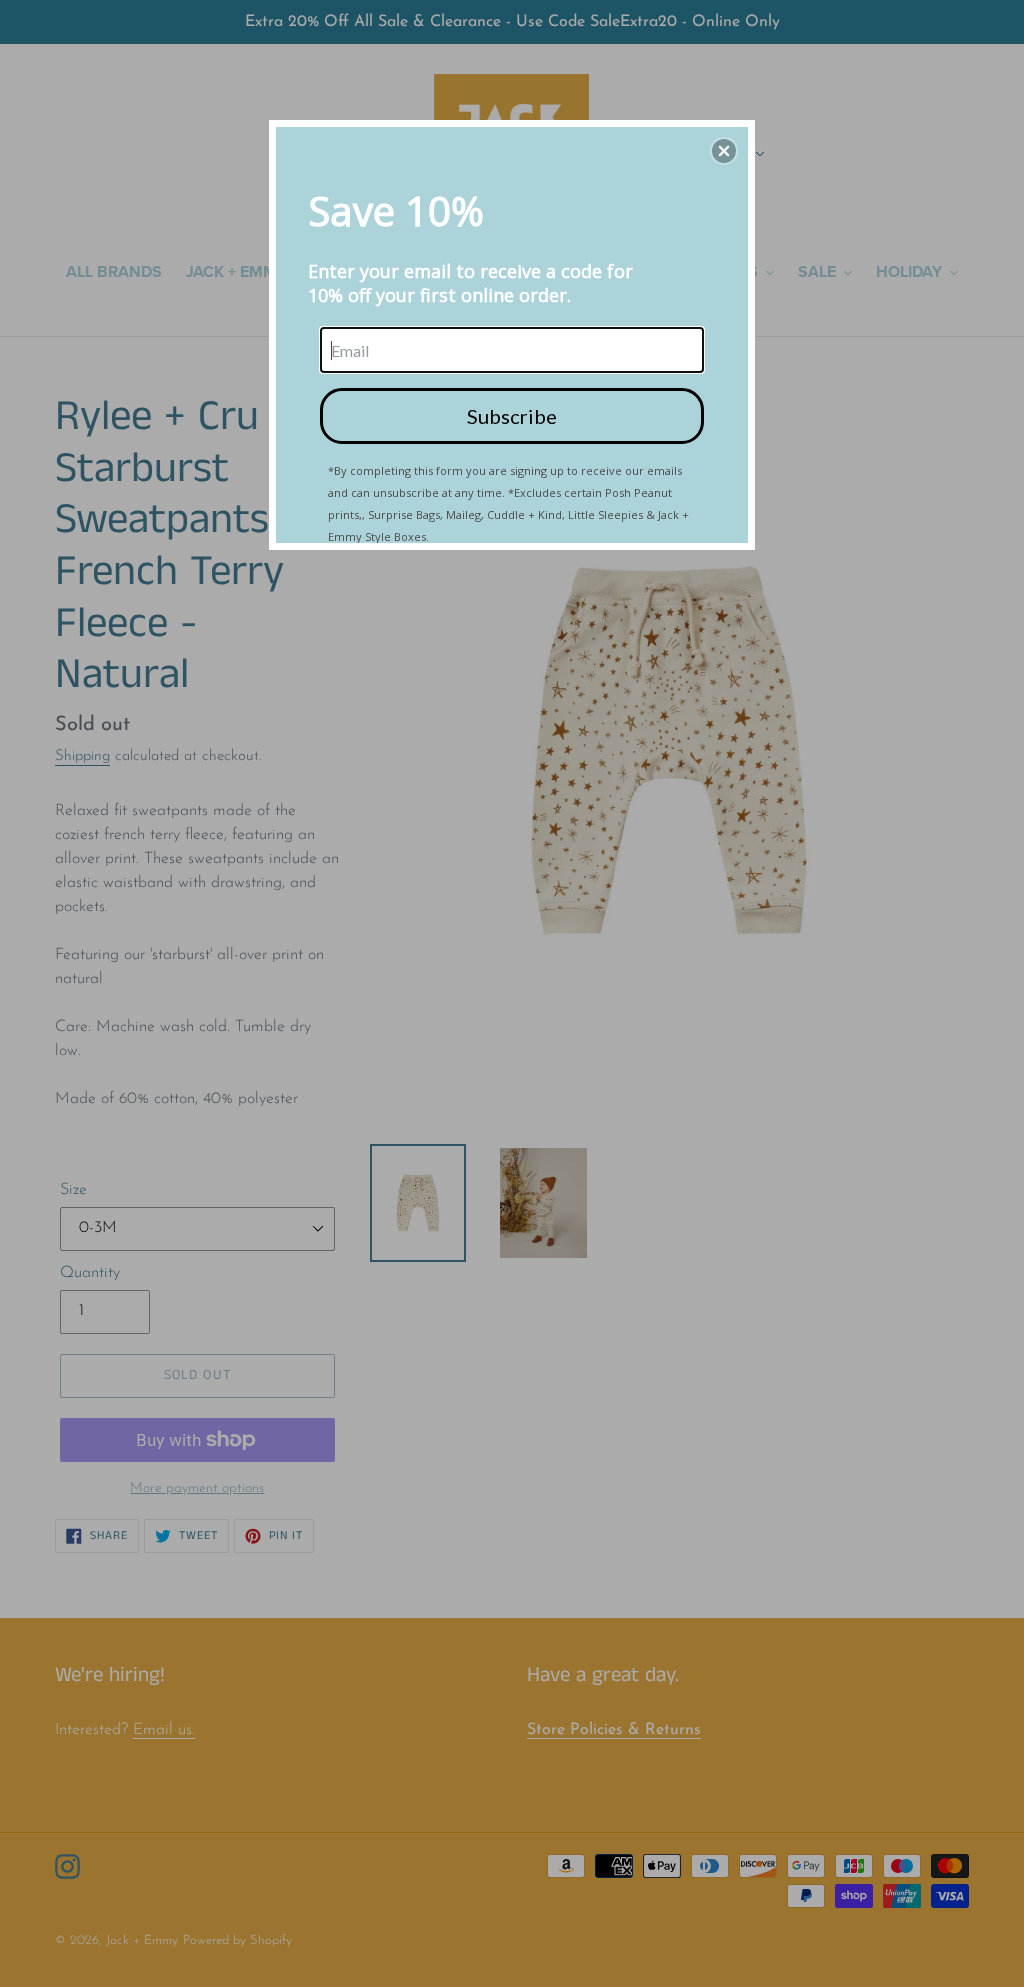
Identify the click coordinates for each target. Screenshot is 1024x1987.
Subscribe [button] (512, 416)
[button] (724, 151)
